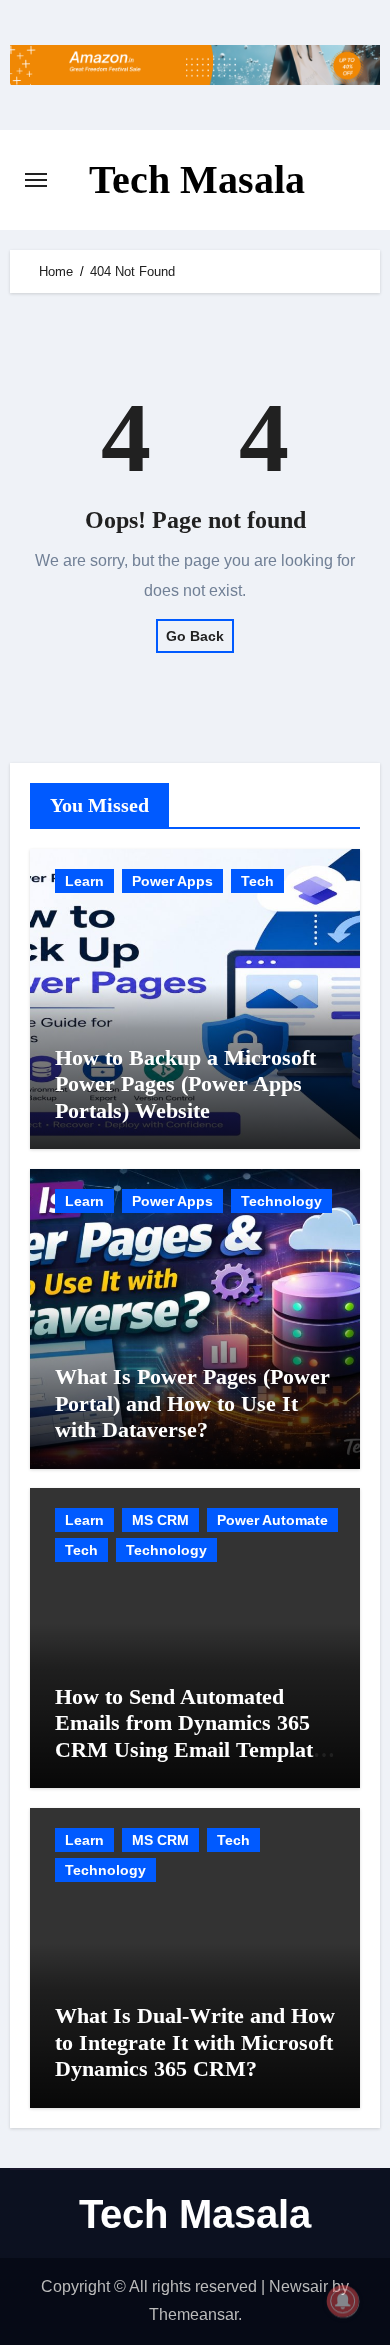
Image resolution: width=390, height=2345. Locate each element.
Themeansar (193, 2314)
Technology (281, 1201)
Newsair (298, 2286)
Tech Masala (197, 179)
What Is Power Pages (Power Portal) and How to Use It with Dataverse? (192, 1403)
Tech (257, 881)
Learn (84, 881)
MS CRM (160, 1520)
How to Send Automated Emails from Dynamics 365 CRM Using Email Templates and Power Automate (193, 1736)
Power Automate (272, 1520)
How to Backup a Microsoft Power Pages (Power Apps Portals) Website (185, 1084)
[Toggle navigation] (36, 180)
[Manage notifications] (343, 2301)
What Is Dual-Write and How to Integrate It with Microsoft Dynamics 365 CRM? (195, 2042)
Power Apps (172, 881)
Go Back (195, 636)
